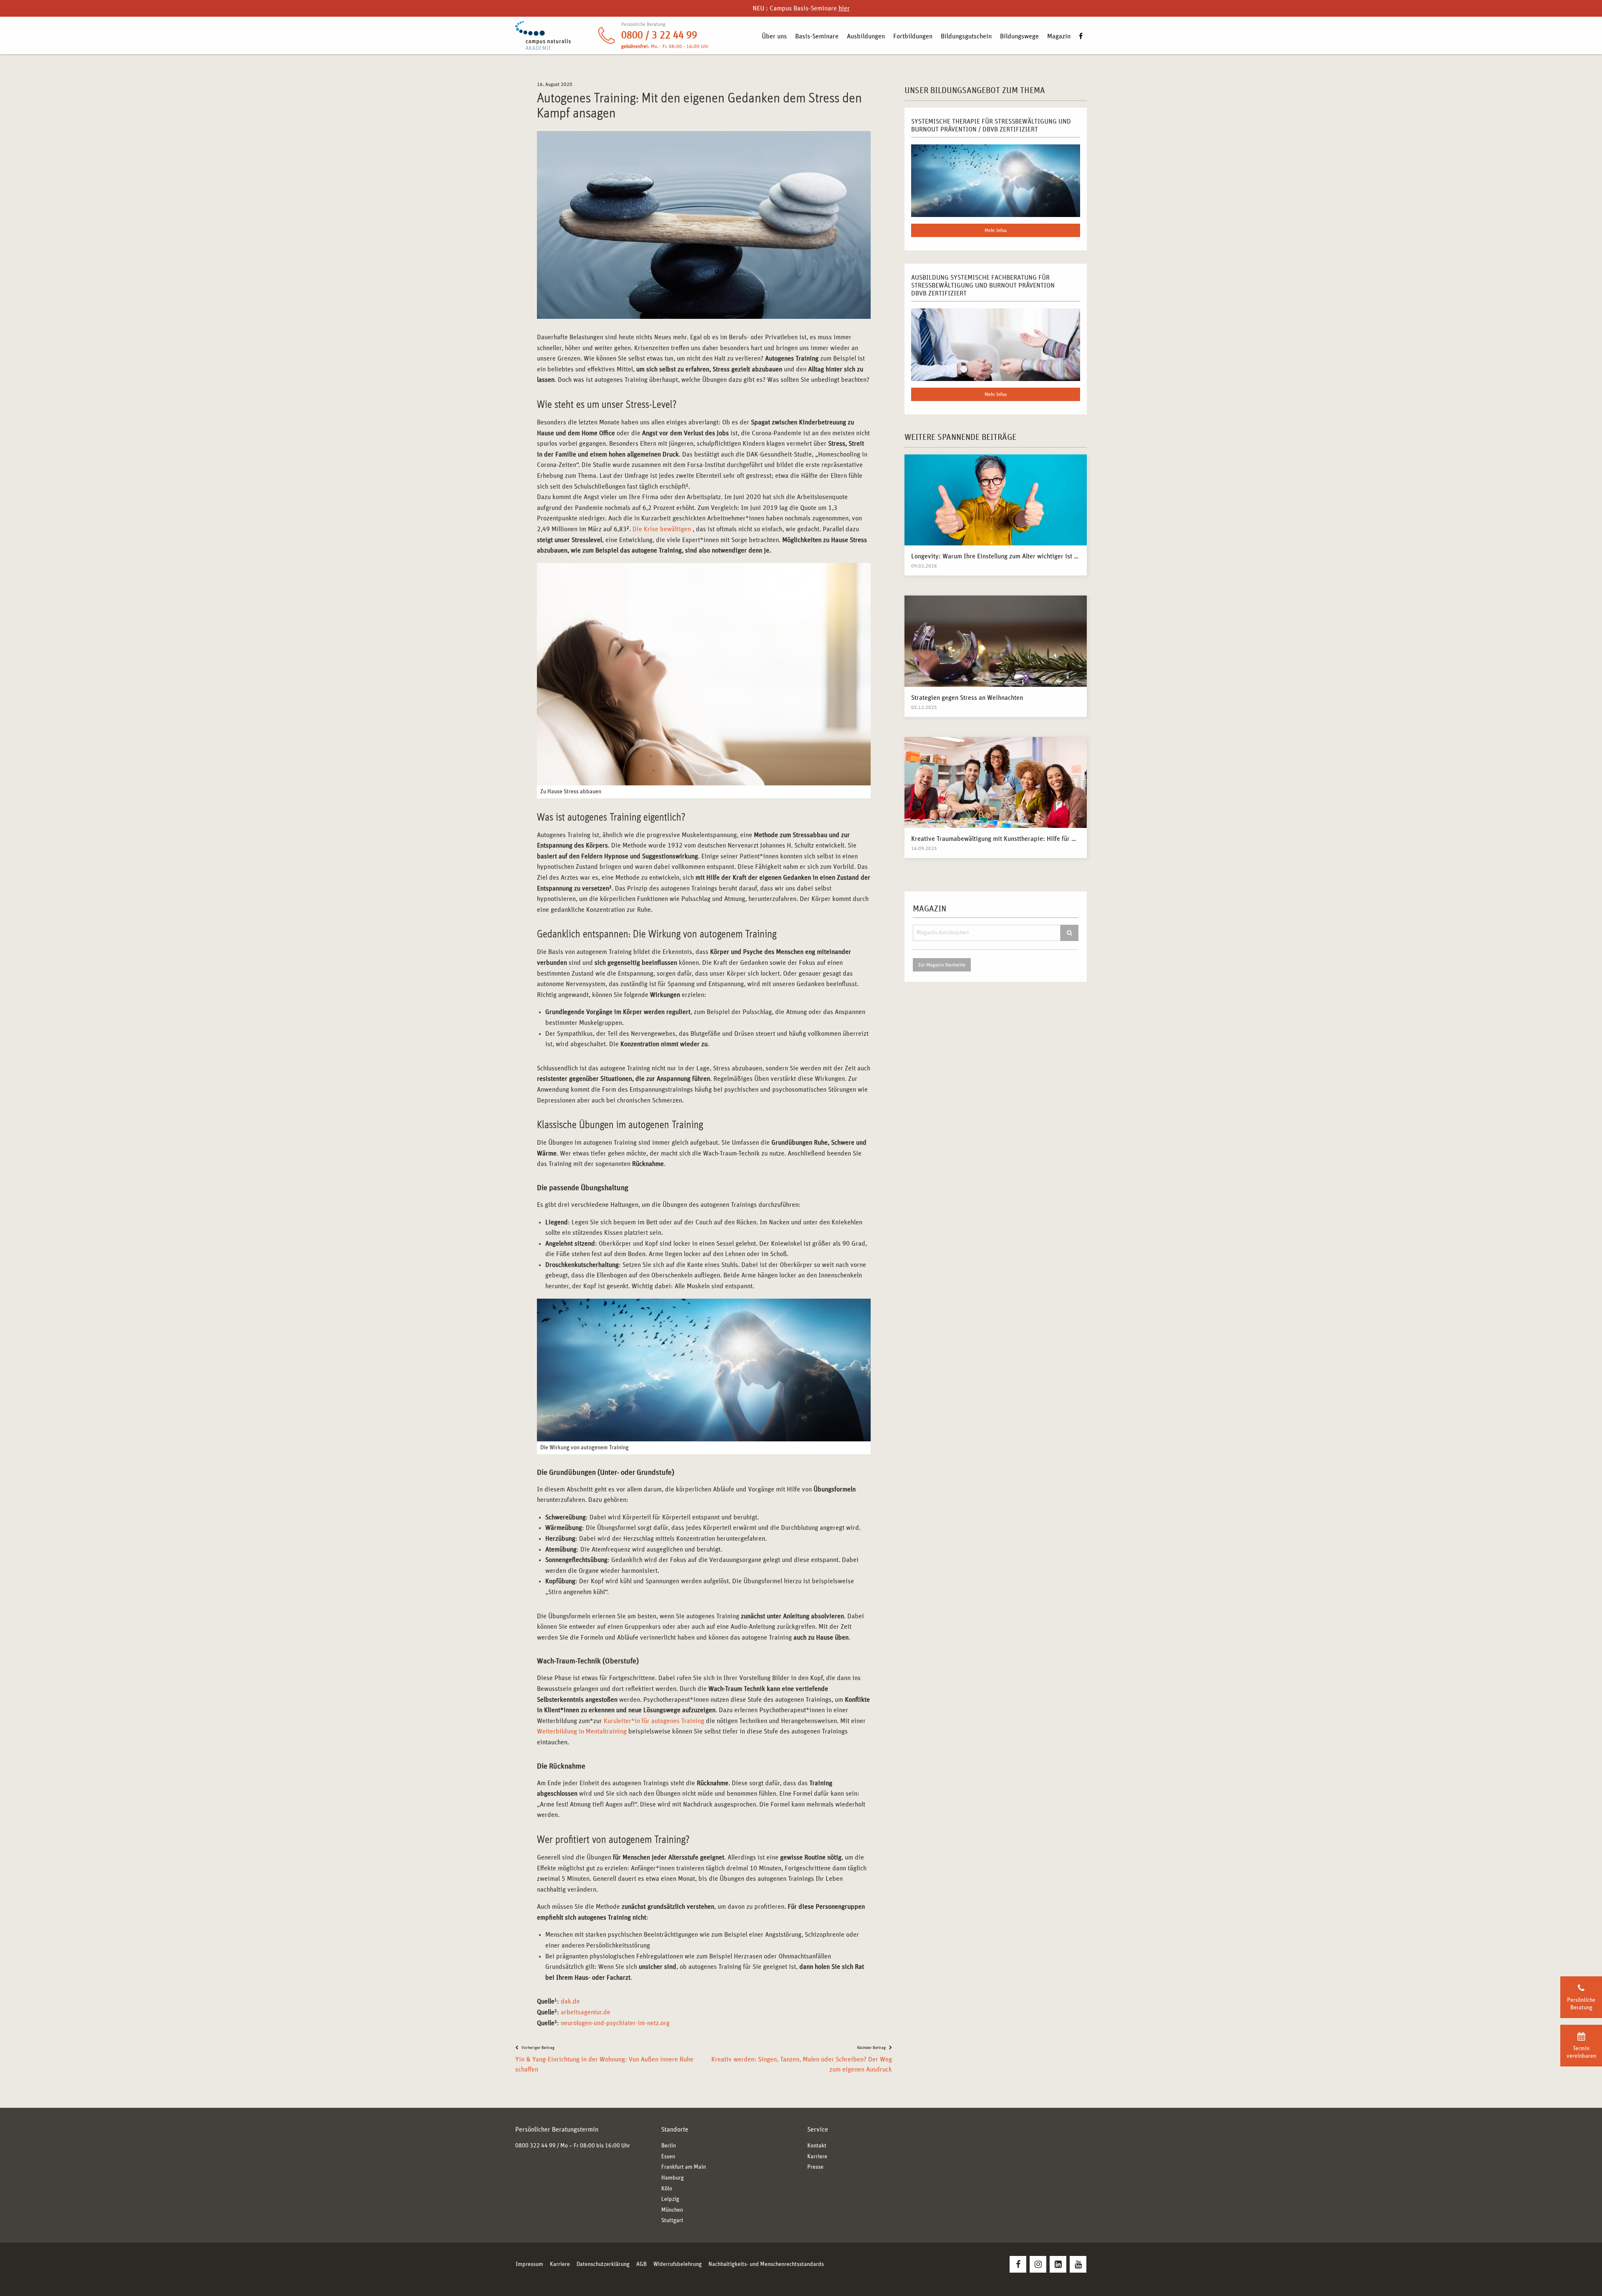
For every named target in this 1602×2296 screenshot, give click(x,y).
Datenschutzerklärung (603, 2264)
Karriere (817, 2157)
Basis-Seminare (817, 36)
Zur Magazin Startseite (942, 965)
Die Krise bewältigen (662, 529)
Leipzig (670, 2199)
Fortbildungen (913, 36)
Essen (668, 2157)
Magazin (1059, 36)
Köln (667, 2189)
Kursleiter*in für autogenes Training (654, 1721)
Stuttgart (672, 2220)
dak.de (570, 2001)
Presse (815, 2167)
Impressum (529, 2264)
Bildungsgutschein (966, 36)
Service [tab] (818, 2129)
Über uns (774, 36)
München (672, 2210)
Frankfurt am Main (684, 2167)
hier (844, 8)
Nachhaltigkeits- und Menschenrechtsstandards (766, 2264)
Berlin (669, 2146)
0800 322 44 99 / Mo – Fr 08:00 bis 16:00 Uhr (573, 2146)
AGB (641, 2264)
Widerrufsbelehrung (678, 2264)
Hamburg (673, 2178)
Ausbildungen (866, 36)
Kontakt (817, 2146)
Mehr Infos (996, 230)
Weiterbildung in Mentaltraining (582, 1731)
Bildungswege (1019, 36)
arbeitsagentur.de (586, 2012)
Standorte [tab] (675, 2129)
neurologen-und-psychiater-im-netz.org (615, 2023)
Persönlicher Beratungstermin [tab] (557, 2129)
